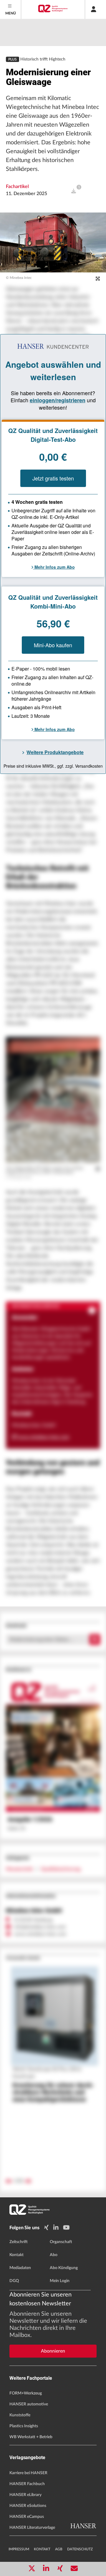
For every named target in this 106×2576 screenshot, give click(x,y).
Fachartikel (17, 187)
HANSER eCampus (27, 2517)
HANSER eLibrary (25, 2495)
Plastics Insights (24, 2426)
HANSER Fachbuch (27, 2484)
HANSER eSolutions (28, 2506)
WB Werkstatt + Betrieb (31, 2437)
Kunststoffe (20, 2415)
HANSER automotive (29, 2404)
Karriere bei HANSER (28, 2473)
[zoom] (98, 279)
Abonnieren (53, 2351)
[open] (74, 191)
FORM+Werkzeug (26, 2393)
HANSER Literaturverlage (32, 2528)
